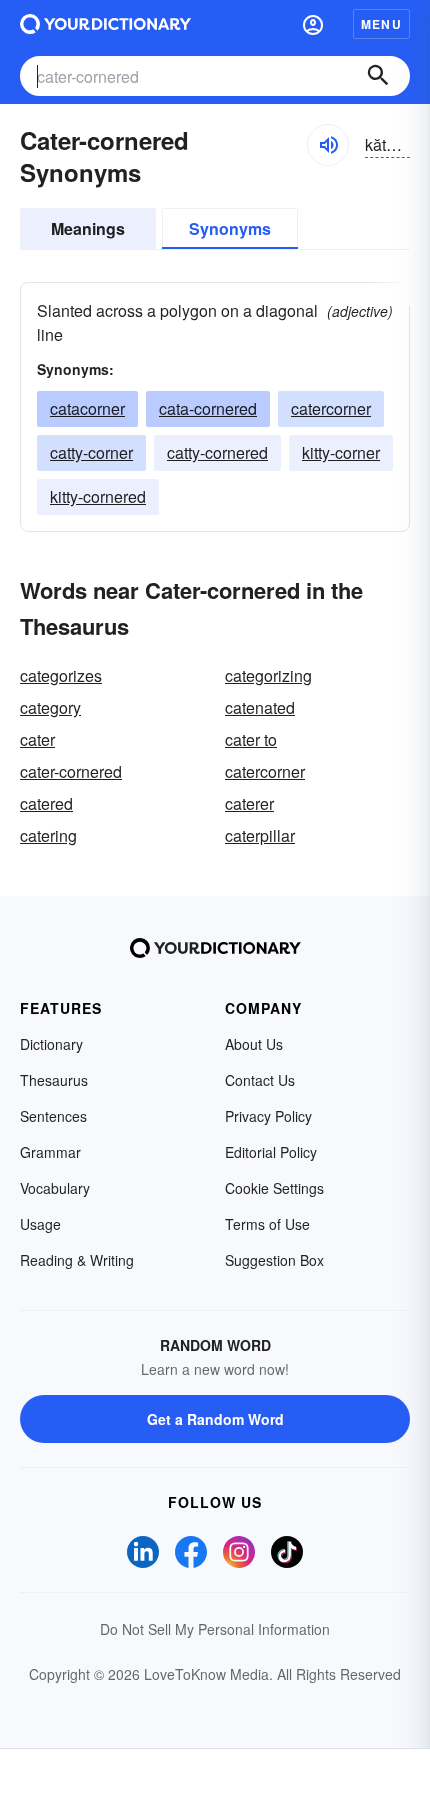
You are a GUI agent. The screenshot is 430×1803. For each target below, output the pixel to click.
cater (37, 739)
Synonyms (230, 228)
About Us (254, 1044)
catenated (260, 707)
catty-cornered (217, 452)
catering (48, 835)
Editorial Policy (271, 1152)
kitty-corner (341, 452)
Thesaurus (54, 1080)
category (50, 707)
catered (46, 803)
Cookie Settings (274, 1188)
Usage (40, 1224)
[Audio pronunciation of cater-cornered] (328, 145)
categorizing (268, 675)
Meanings (88, 228)
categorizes (61, 675)
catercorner (331, 408)
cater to (251, 739)
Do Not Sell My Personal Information (215, 1629)
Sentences (53, 1116)
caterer (249, 803)
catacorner (87, 408)
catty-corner (91, 452)
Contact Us (260, 1080)
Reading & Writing (77, 1260)
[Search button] (378, 76)
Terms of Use (267, 1224)
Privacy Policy (268, 1116)
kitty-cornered (98, 496)
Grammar (50, 1152)
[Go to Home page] (105, 24)
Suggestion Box (274, 1260)
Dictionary (51, 1044)
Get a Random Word (215, 1419)
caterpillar (260, 835)
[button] (313, 24)
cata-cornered (208, 408)
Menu (381, 24)
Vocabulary (55, 1188)
